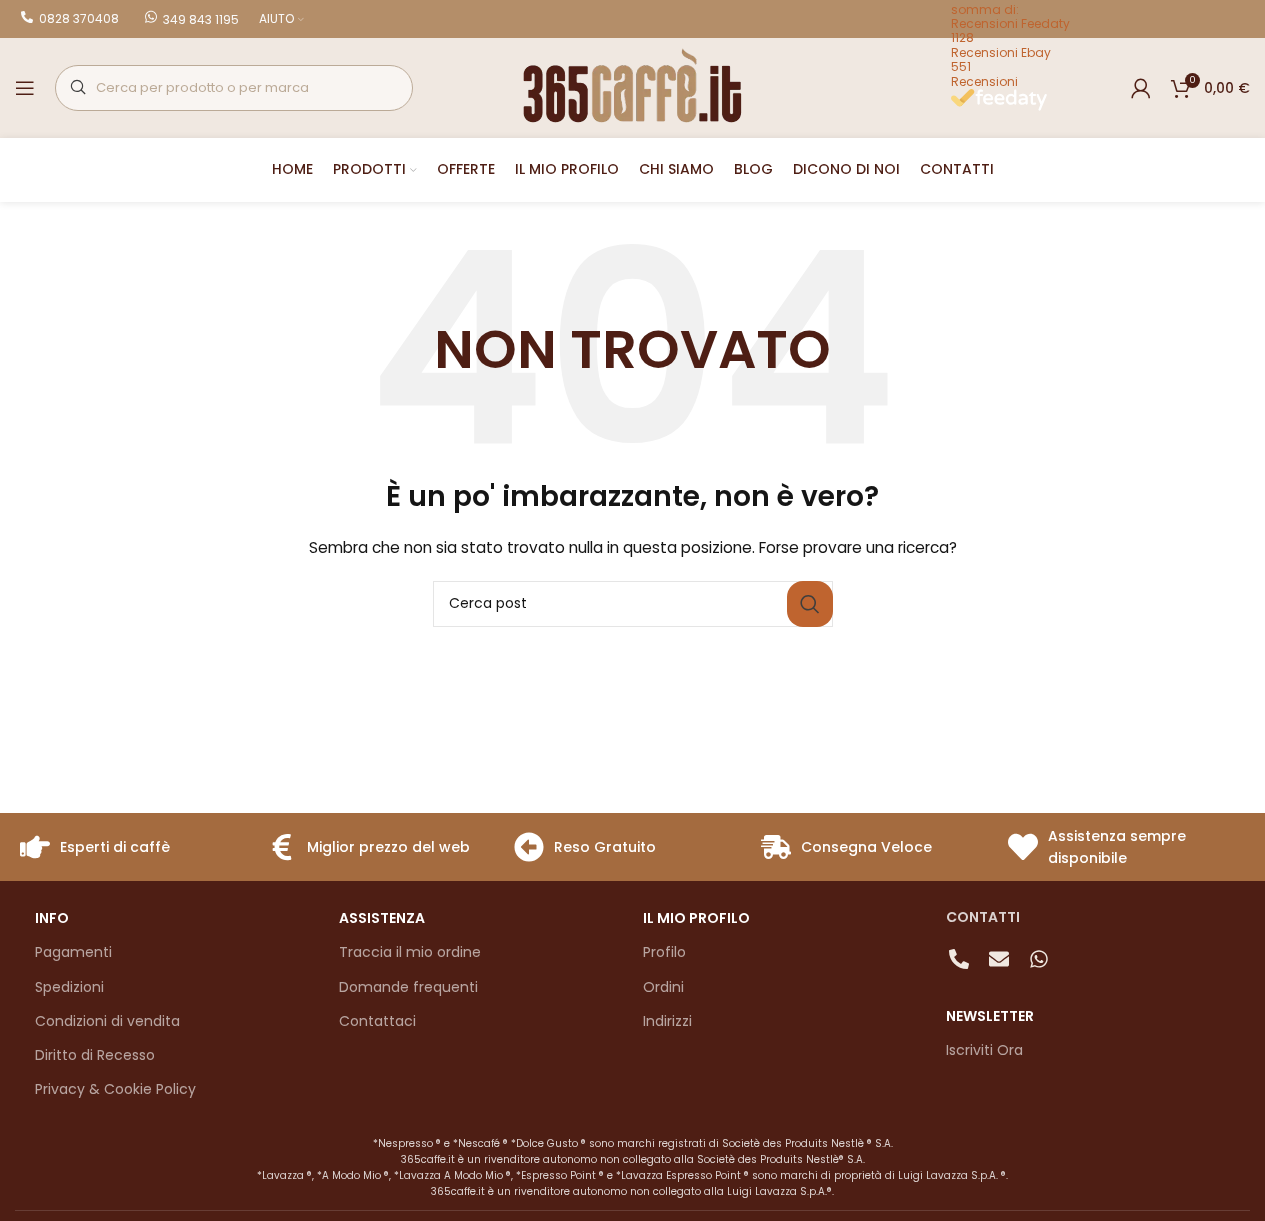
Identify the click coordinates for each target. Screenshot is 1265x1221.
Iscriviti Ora (984, 1050)
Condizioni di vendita (107, 1021)
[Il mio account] (1141, 88)
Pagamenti (73, 952)
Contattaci (377, 1021)
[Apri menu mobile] (25, 88)
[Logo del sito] (633, 87)
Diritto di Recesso (95, 1055)
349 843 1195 (201, 19)
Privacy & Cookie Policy (115, 1089)
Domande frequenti (408, 987)
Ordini (663, 987)
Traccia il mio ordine (410, 952)
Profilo (664, 952)
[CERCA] (810, 604)
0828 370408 (79, 18)
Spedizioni (69, 987)
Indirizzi (667, 1021)
